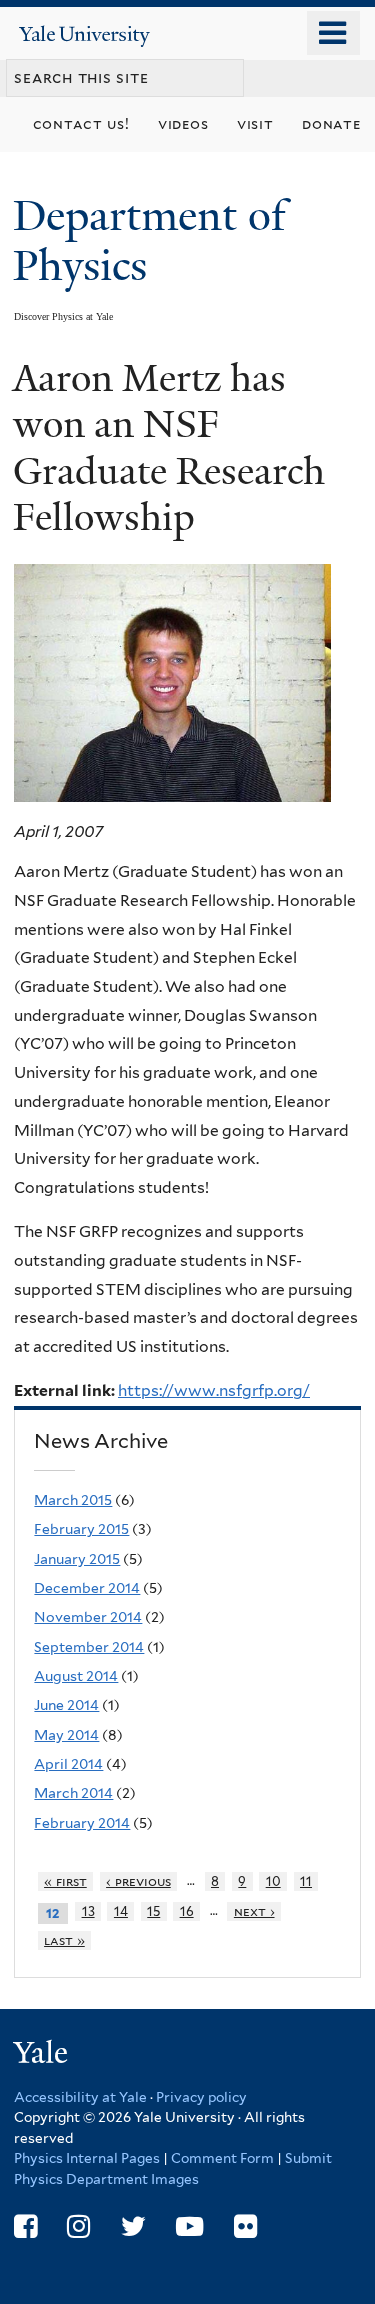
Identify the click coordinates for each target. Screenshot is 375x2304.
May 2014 (66, 1735)
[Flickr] (245, 2226)
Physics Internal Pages (87, 2158)
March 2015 (73, 1500)
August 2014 (76, 1676)
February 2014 (82, 1823)
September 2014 (89, 1647)
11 (306, 1881)
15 (153, 1911)
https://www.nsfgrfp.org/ (214, 1390)
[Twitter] (133, 2226)
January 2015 (77, 1559)
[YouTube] (189, 2226)
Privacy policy (201, 2097)
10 (273, 1881)
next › (254, 1911)
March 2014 (73, 1793)
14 (121, 1911)
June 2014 (66, 1705)
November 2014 (88, 1617)
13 (88, 1911)
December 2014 (87, 1588)
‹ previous (138, 1881)
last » (64, 1940)
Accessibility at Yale (80, 2097)
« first (65, 1881)
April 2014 (68, 1764)
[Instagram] (78, 2226)
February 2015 (81, 1529)
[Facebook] (25, 2226)
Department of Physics (149, 240)
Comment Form (222, 2158)
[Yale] (43, 2055)
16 (187, 1911)
